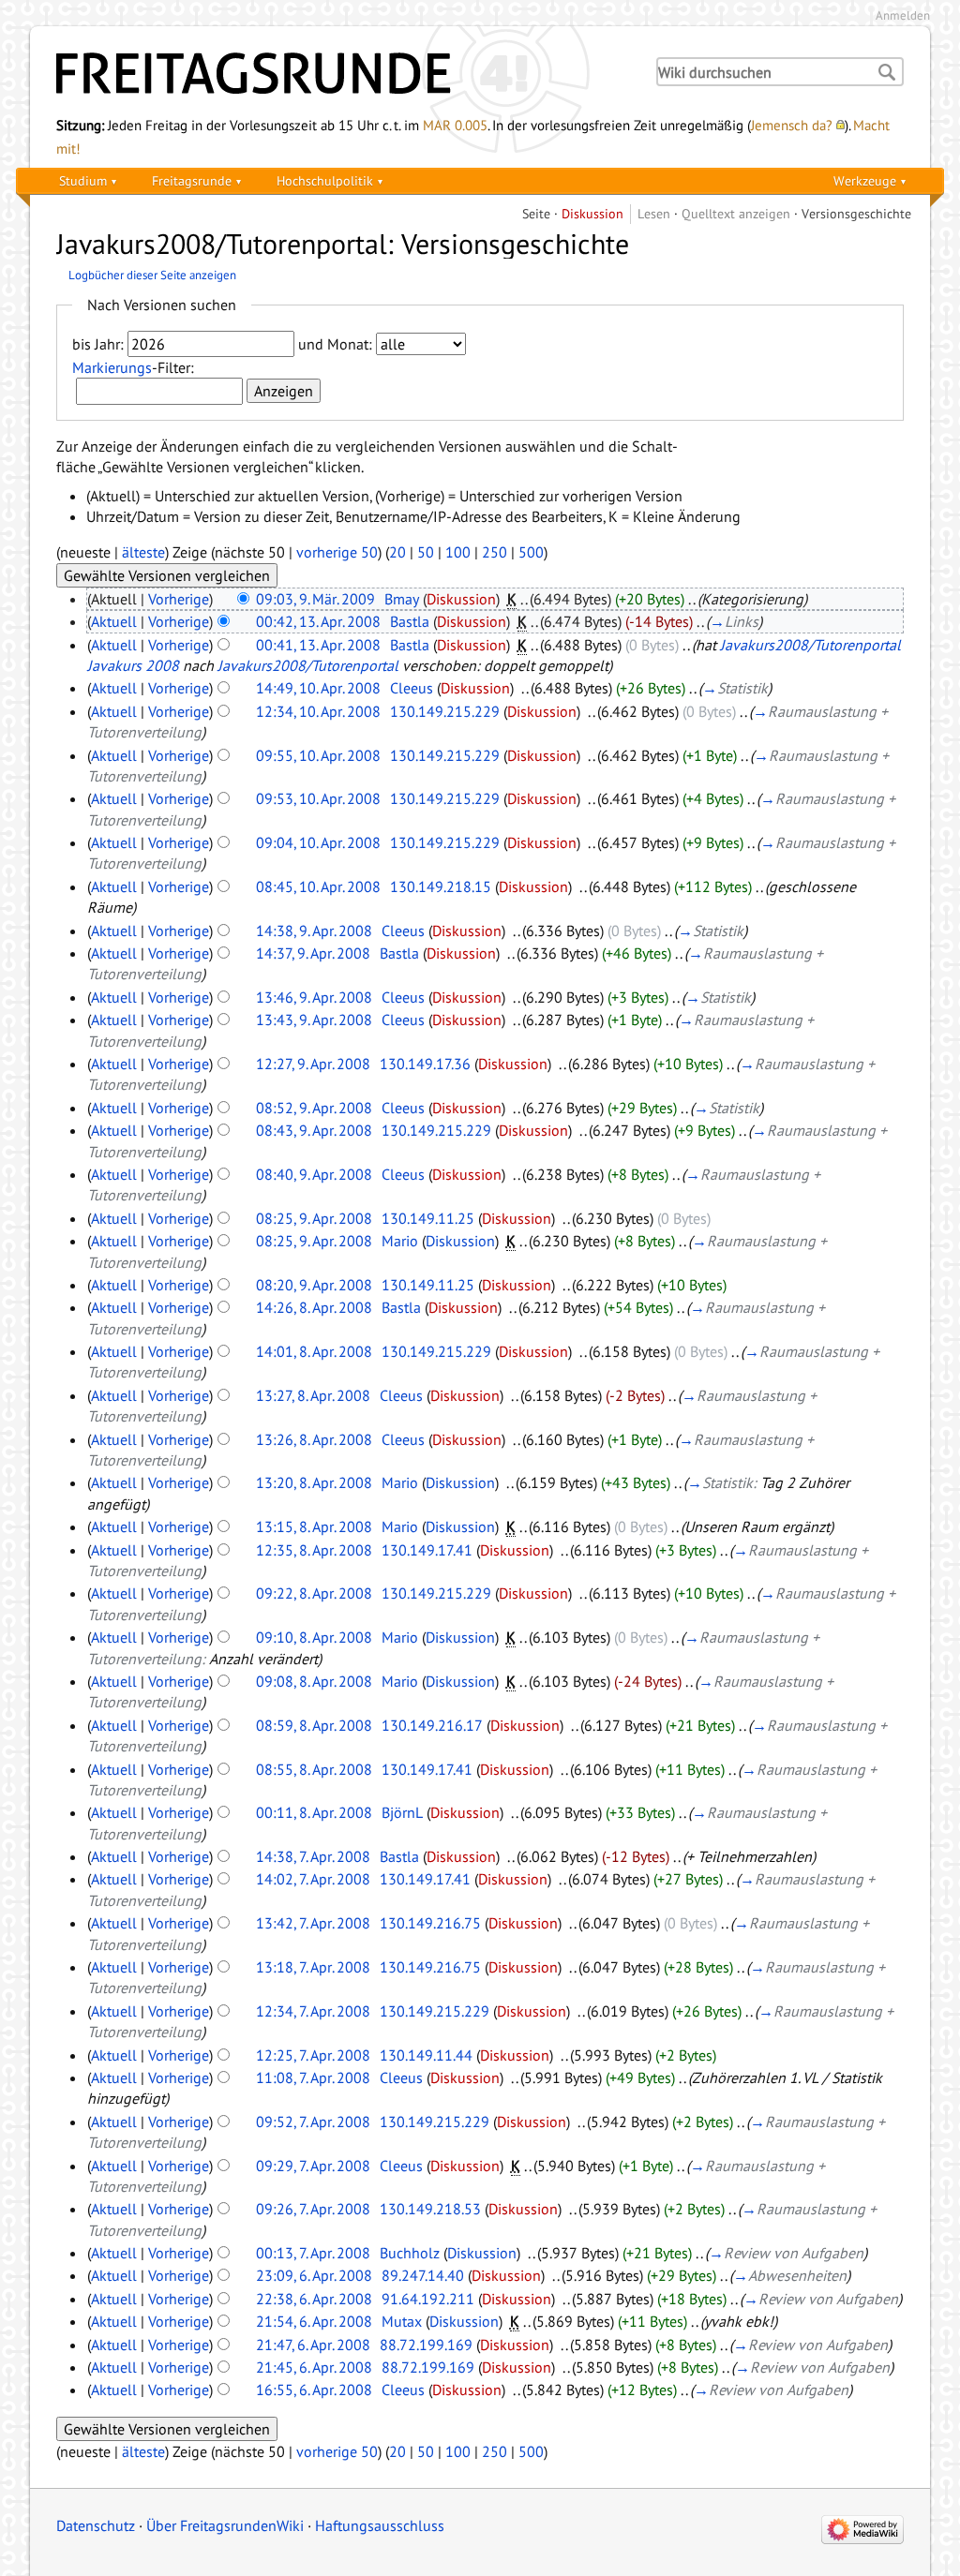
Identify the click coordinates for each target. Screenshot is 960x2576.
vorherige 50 (337, 552)
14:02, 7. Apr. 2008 (313, 1879)
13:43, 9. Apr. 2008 (314, 1020)
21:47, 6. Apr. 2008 (313, 2345)
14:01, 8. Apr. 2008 (314, 1351)
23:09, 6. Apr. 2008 (314, 2275)
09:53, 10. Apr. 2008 (318, 798)
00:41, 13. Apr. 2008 (318, 645)
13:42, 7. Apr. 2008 (313, 1923)
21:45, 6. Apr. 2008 (314, 2367)
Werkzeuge (865, 180)
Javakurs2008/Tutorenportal (308, 665)
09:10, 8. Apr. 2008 (314, 1637)
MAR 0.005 (455, 125)
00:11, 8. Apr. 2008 (314, 1812)
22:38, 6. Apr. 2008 (314, 2299)
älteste (143, 552)
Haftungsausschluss (380, 2525)
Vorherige (179, 599)
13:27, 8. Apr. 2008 (313, 1395)
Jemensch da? (792, 125)
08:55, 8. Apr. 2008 (314, 1769)
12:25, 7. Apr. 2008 (313, 2055)
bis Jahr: (98, 344)
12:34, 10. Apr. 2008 (318, 711)
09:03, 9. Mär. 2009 (315, 599)
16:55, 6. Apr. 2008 (314, 2390)
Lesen (654, 213)
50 (426, 552)
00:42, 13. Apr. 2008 (318, 621)
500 (531, 552)
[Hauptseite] (339, 73)
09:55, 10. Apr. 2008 (318, 755)
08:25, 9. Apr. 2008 (314, 1218)
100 (458, 552)
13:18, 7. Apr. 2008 (313, 1967)
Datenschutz (96, 2525)
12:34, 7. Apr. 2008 (313, 2011)
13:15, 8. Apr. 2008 (314, 1526)
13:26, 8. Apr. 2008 (314, 1439)
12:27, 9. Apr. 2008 (313, 1064)
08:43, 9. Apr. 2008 (314, 1130)
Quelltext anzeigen (736, 213)
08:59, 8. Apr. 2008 (314, 1725)
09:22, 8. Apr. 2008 (314, 1593)
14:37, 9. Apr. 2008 (313, 953)
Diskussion (592, 213)
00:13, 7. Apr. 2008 (313, 2253)
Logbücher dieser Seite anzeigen (152, 275)
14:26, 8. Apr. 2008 (314, 1307)
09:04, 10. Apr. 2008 (318, 842)
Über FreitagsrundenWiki (225, 2525)
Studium (83, 180)
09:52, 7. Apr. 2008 (313, 2122)
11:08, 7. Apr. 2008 (313, 2077)
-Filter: (133, 367)
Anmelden (903, 15)
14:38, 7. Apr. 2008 (313, 1856)
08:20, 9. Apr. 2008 (314, 1285)
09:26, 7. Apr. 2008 (313, 2209)
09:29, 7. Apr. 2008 (313, 2166)
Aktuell (114, 621)
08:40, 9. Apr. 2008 (314, 1174)
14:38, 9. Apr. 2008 (314, 931)
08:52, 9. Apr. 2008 (314, 1108)
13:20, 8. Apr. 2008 (314, 1482)
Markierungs (112, 367)
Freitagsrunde (192, 180)
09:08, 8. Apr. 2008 (314, 1681)
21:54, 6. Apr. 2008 (314, 2321)
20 (397, 552)
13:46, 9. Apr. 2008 (314, 997)
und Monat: (335, 344)
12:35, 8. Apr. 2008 (314, 1550)
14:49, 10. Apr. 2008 (318, 688)
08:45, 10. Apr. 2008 (318, 886)
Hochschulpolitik (325, 180)
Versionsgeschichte (856, 213)
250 (495, 552)
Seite (536, 213)
